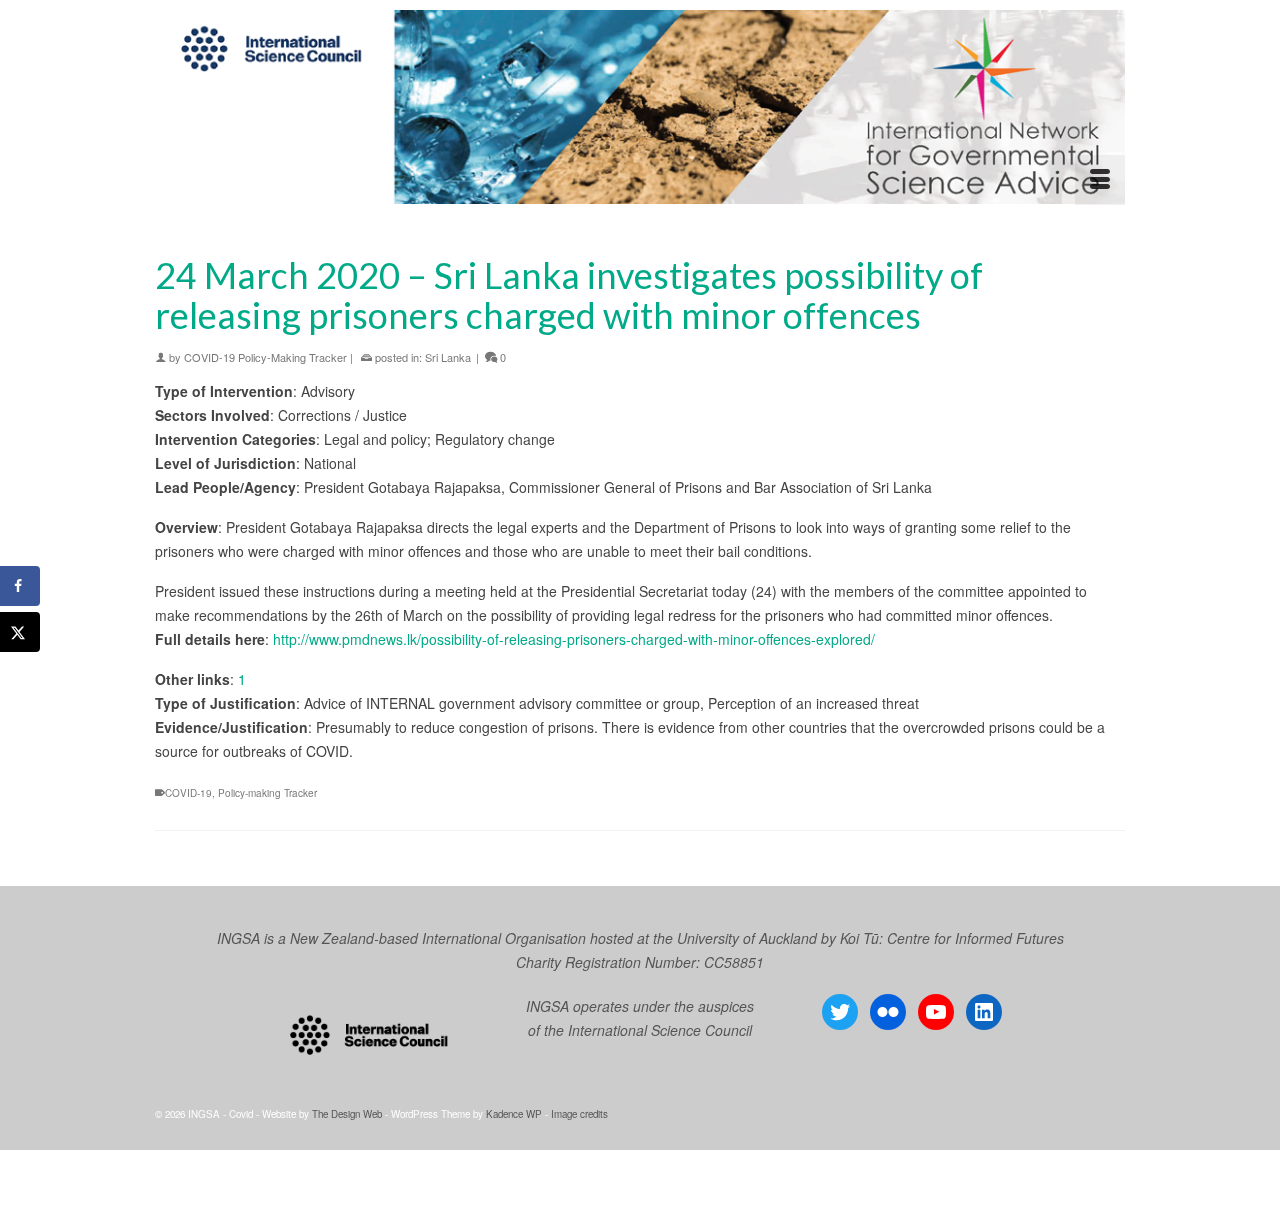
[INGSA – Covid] (640, 107)
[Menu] (1100, 180)
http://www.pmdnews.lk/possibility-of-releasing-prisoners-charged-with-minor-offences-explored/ (574, 639)
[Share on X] (20, 632)
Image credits (579, 1114)
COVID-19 (188, 793)
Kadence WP (514, 1114)
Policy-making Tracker (267, 793)
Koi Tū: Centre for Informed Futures (952, 938)
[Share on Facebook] (20, 586)
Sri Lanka (448, 357)
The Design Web (347, 1114)
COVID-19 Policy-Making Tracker (265, 357)
